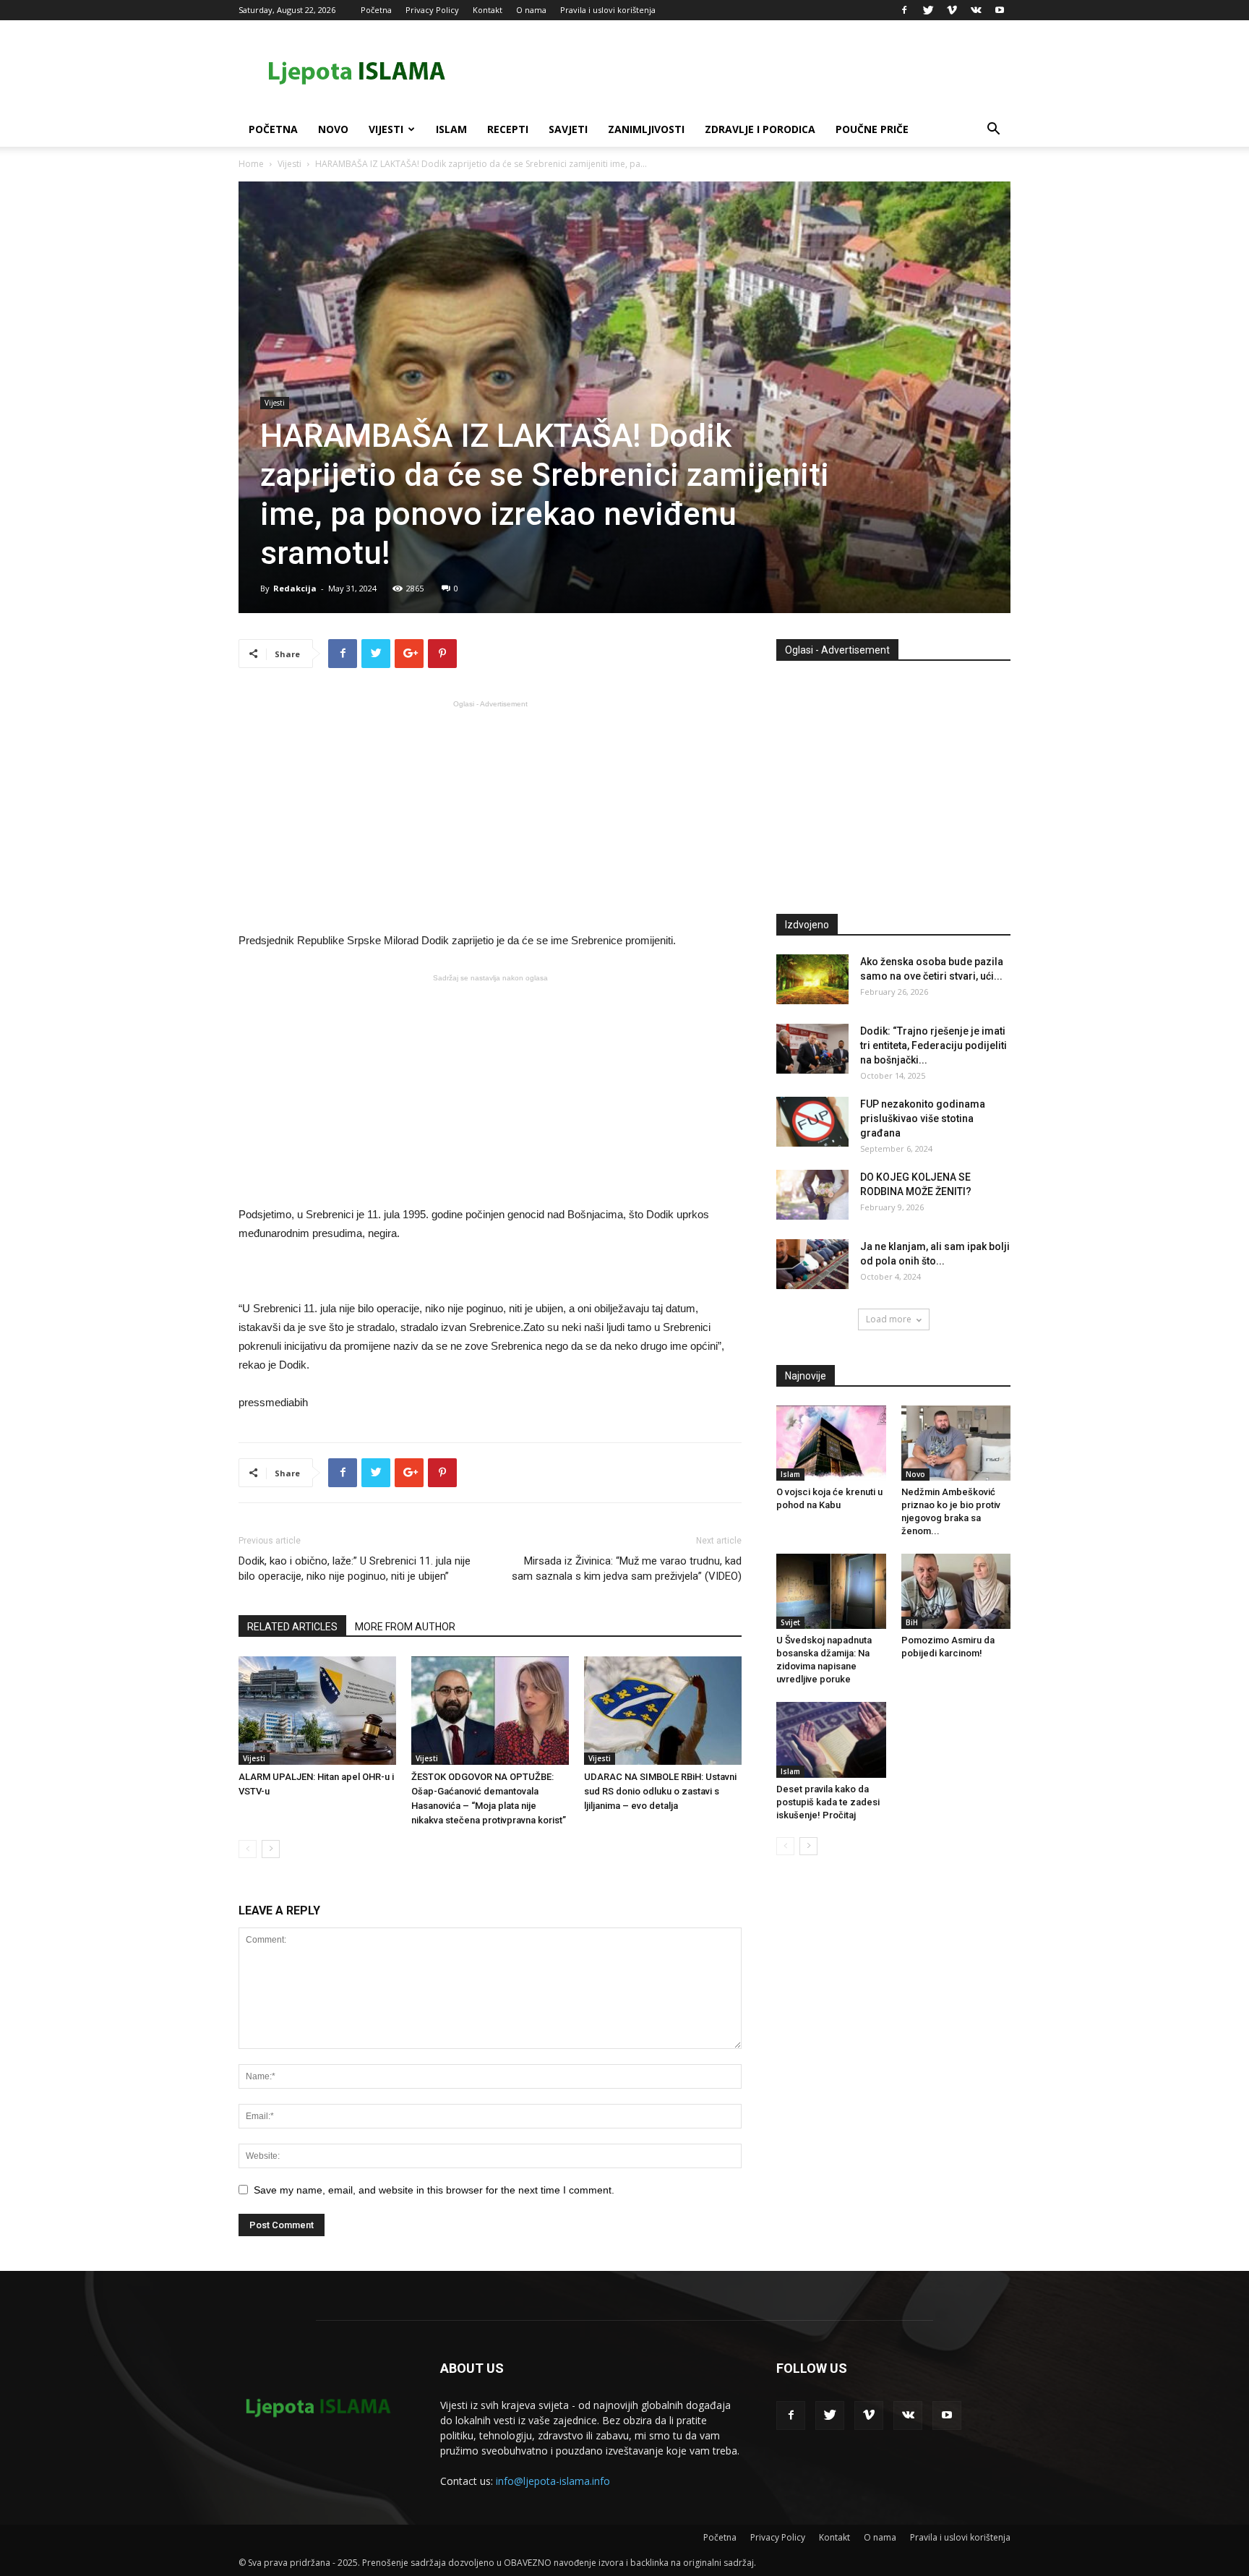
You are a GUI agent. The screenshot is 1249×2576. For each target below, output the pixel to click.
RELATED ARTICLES (292, 1627)
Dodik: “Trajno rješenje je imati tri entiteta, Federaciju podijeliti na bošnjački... (933, 1045)
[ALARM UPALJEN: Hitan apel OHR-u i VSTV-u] (317, 1711)
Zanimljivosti (646, 129)
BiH (912, 1622)
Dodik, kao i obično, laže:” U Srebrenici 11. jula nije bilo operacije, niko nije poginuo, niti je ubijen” (355, 1569)
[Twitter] (928, 10)
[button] (993, 130)
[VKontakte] (976, 10)
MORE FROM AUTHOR (405, 1627)
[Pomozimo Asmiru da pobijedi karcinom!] (956, 1591)
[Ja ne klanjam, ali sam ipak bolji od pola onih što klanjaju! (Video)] (812, 1264)
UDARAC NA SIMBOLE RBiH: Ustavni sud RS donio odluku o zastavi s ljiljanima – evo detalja (660, 1791)
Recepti (508, 129)
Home (251, 164)
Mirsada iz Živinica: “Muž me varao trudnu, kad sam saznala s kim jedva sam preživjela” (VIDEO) (627, 1569)
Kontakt (488, 10)
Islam (451, 129)
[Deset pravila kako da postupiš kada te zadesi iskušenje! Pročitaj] (831, 1740)
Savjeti (568, 129)
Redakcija (295, 588)
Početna (376, 10)
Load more (889, 1319)
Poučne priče (872, 129)
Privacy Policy (432, 10)
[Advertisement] (490, 815)
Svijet (790, 1622)
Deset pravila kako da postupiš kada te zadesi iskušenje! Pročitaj (828, 1802)
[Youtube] (1000, 10)
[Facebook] (904, 10)
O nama (531, 10)
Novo (333, 129)
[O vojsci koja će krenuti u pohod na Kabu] (831, 1443)
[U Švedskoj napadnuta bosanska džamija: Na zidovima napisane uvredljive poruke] (831, 1591)
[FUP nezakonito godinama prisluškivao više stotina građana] (812, 1122)
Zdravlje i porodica (760, 129)
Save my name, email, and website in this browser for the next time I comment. (434, 2190)
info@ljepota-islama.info (553, 2481)
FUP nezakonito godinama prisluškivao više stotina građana (923, 1118)
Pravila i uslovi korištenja (608, 10)
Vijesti (386, 129)
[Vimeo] (952, 10)
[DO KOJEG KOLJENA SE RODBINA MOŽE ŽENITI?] (812, 1195)
